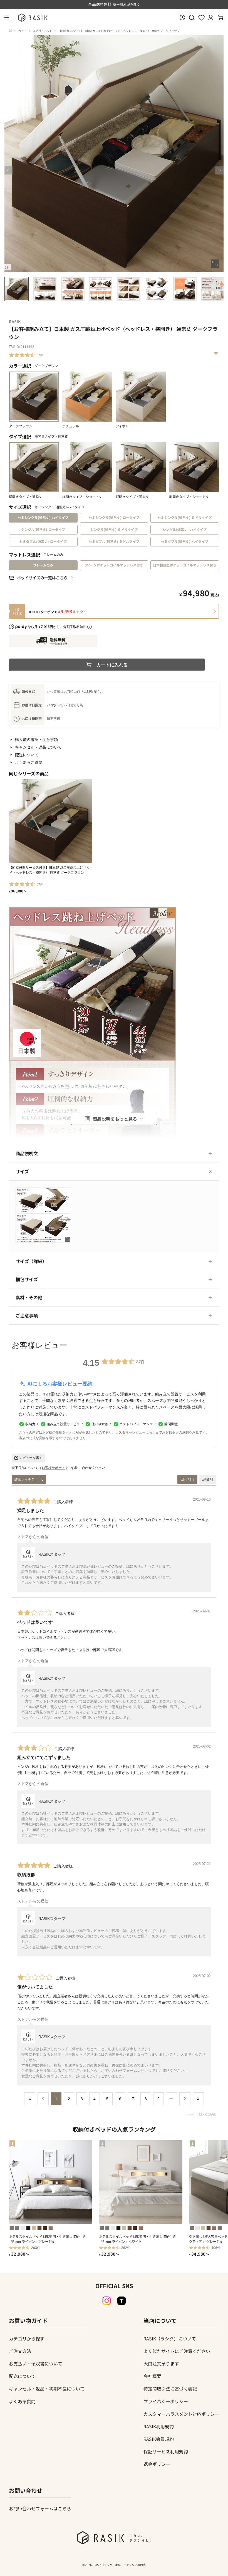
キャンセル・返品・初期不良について (47, 2389)
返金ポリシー (157, 2464)
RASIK (15, 321)
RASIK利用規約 (159, 2426)
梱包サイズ (27, 1279)
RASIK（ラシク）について (170, 2339)
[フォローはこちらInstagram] (106, 2301)
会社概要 (152, 2376)
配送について (27, 755)
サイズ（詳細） (31, 1261)
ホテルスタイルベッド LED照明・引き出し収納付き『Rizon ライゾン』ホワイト (137, 2239)
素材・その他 (29, 1297)
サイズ (22, 1171)
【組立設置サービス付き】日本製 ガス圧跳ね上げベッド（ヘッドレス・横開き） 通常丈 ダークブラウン (49, 870)
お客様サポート (53, 1468)
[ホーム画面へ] (11, 31)
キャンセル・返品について (38, 747)
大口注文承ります (161, 2364)
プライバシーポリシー (166, 2401)
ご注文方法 (20, 2351)
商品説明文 (27, 1153)
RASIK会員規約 (159, 2439)
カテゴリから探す (27, 2339)
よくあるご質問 (29, 762)
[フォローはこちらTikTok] (122, 2301)
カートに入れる (112, 665)
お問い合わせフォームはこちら (40, 2508)
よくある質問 (22, 2401)
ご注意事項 (27, 1315)
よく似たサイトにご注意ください (177, 2351)
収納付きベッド (43, 31)
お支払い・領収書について (36, 2364)
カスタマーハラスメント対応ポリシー (181, 2414)
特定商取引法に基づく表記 (170, 2389)
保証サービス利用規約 (166, 2451)
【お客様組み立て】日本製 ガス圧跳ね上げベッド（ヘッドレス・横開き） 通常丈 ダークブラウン (119, 31)
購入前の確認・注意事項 (36, 739)
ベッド (23, 31)
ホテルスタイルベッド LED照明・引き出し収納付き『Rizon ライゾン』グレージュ (47, 2239)
